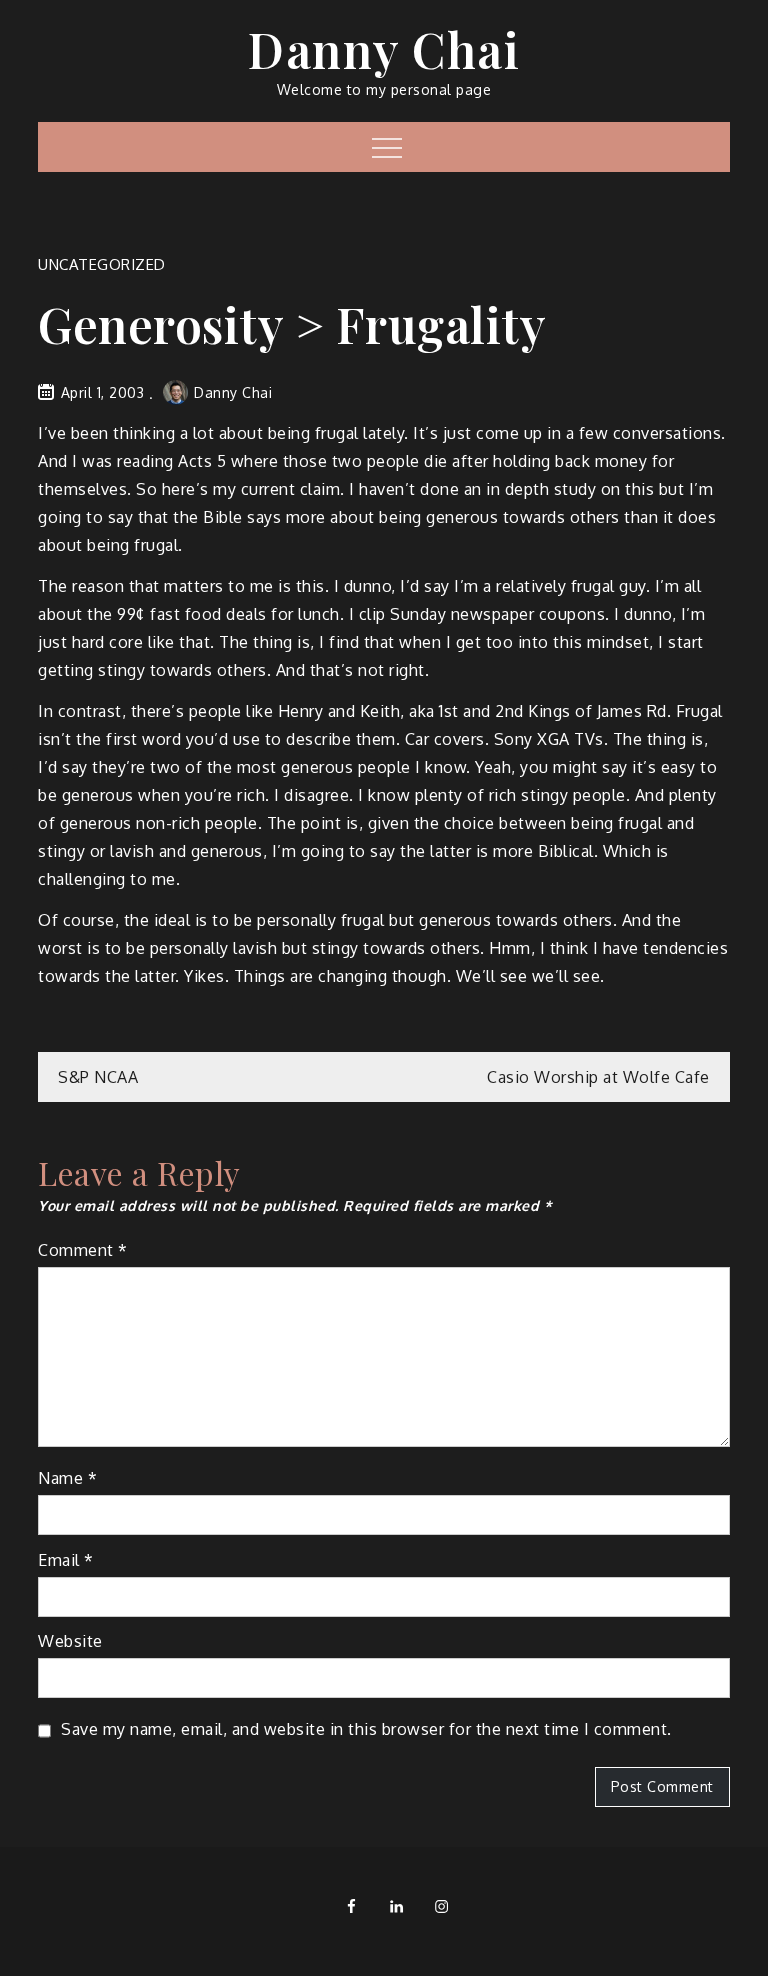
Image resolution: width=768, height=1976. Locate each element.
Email (66, 1560)
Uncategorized (102, 264)
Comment (83, 1250)
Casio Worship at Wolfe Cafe (598, 1077)
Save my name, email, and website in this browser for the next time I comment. (366, 1729)
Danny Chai (384, 49)
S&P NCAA (98, 1077)
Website (70, 1641)
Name (67, 1478)
